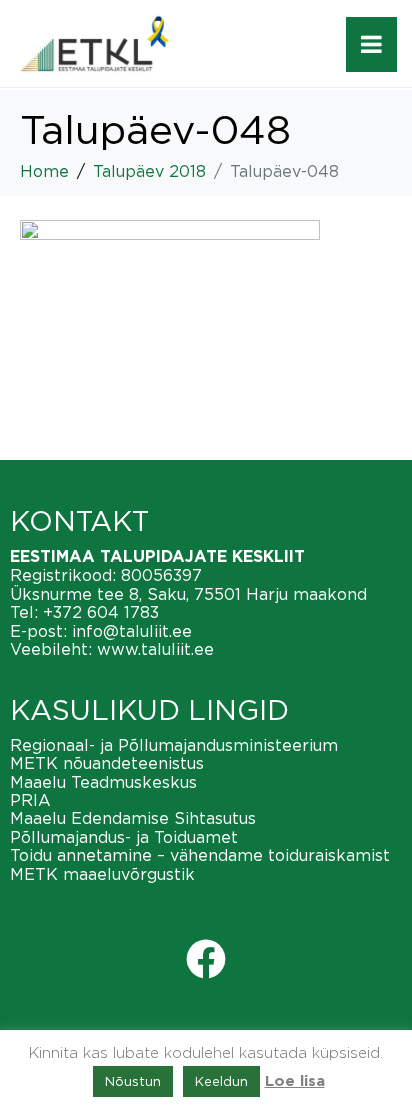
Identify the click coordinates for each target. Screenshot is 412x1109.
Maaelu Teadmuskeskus (103, 782)
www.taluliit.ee (155, 649)
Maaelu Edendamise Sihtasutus (133, 818)
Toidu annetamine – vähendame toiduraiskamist (200, 855)
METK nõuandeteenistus (107, 763)
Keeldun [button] (221, 1081)
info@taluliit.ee (132, 631)
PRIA (30, 800)
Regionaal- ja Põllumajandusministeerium (174, 745)
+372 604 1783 (101, 612)
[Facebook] (206, 959)
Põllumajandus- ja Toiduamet (124, 837)
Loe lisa (295, 1081)
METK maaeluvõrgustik (102, 874)
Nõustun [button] (133, 1081)
